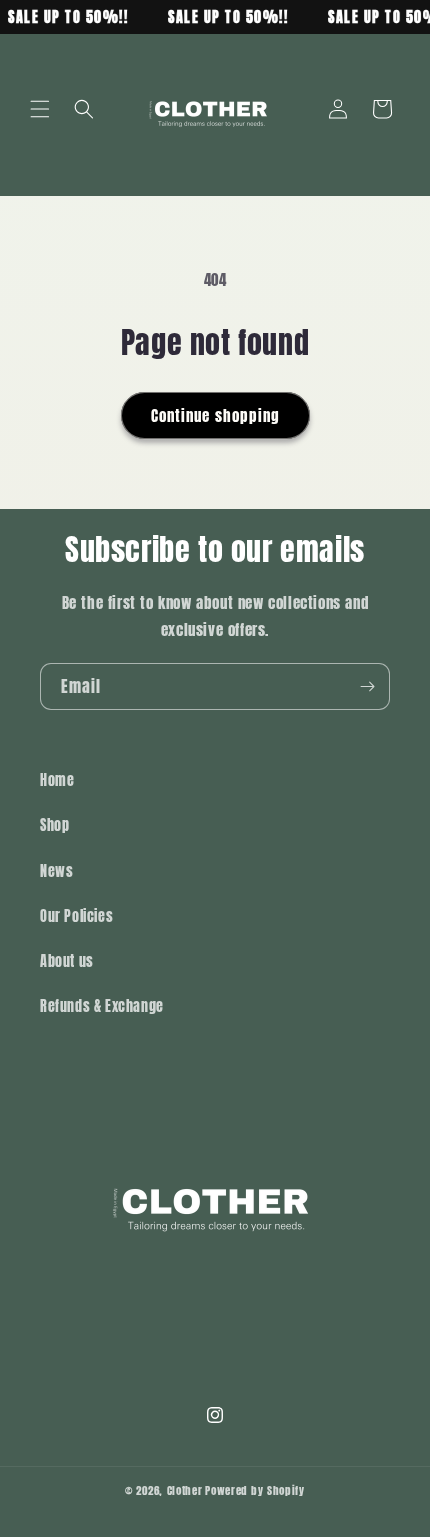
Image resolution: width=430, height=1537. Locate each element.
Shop (54, 825)
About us (67, 961)
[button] (40, 109)
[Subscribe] (367, 686)
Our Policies (76, 916)
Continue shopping (215, 415)
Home (57, 780)
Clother (185, 1490)
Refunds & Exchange (102, 1006)
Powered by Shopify (255, 1490)
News (56, 871)
